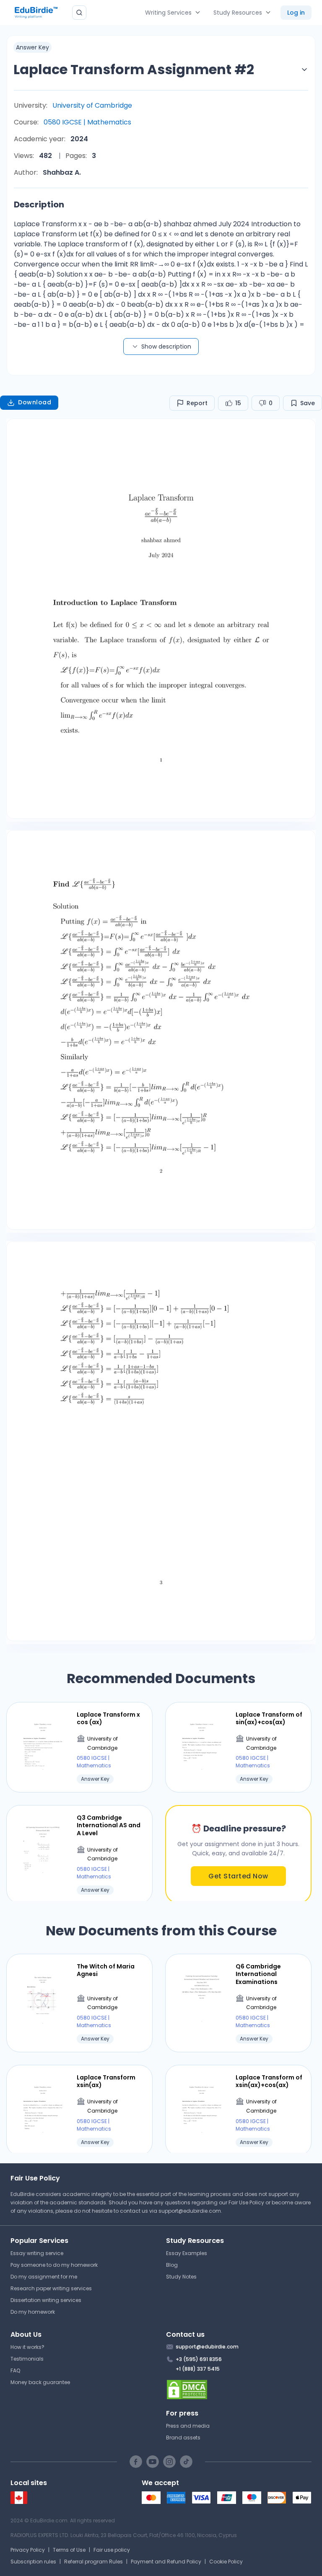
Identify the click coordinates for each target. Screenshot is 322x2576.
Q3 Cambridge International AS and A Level (109, 1825)
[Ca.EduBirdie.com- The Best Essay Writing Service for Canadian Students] (19, 2502)
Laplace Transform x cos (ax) (108, 1718)
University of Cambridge (92, 105)
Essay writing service (37, 2253)
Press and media (188, 2426)
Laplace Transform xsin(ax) (106, 2081)
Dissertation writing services (46, 2300)
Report (197, 403)
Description (39, 204)
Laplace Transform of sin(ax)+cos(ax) (269, 1718)
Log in (296, 13)
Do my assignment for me (44, 2277)
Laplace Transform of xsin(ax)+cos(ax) (269, 2081)
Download (35, 402)
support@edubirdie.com (190, 2211)
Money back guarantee (40, 2382)
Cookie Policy (226, 2562)
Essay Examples (187, 2253)
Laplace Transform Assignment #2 (134, 69)
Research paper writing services (51, 2288)
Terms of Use (69, 2550)
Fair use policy (112, 2550)
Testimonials (27, 2359)
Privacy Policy (28, 2550)
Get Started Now (238, 1876)
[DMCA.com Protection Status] (239, 2390)
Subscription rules (33, 2562)
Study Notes (181, 2277)
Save (308, 403)
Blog (172, 2265)
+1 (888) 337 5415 (198, 2369)
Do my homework (33, 2312)
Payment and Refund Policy (166, 2562)
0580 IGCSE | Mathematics (87, 122)
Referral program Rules (93, 2562)
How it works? (27, 2347)
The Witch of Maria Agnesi (106, 1970)
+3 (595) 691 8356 (199, 2359)
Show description (166, 347)
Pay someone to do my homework (54, 2265)
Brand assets (183, 2438)
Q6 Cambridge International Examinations (258, 1974)
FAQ (15, 2370)
